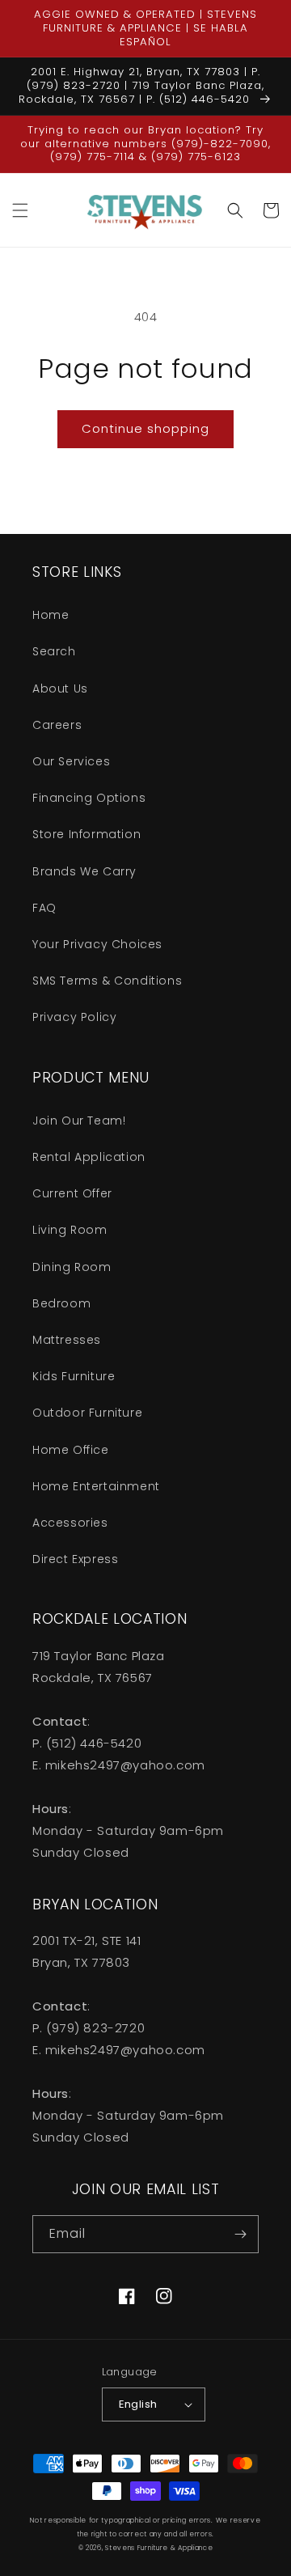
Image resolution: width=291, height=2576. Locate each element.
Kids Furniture (74, 1376)
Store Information (86, 834)
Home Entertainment (96, 1486)
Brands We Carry (84, 871)
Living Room (70, 1230)
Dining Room (72, 1267)
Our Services (71, 761)
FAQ (44, 908)
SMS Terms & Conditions (107, 981)
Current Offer (72, 1193)
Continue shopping (145, 428)
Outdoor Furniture (87, 1413)
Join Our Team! (79, 1121)
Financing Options (89, 798)
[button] (20, 210)
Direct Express (75, 1559)
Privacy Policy (74, 1017)
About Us (60, 688)
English (138, 2404)
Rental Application (89, 1157)
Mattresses (67, 1340)
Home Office (71, 1450)
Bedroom (61, 1303)
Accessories (70, 1523)
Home (51, 615)
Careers (57, 725)
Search (54, 651)
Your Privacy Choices (97, 944)
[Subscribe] (240, 2234)
